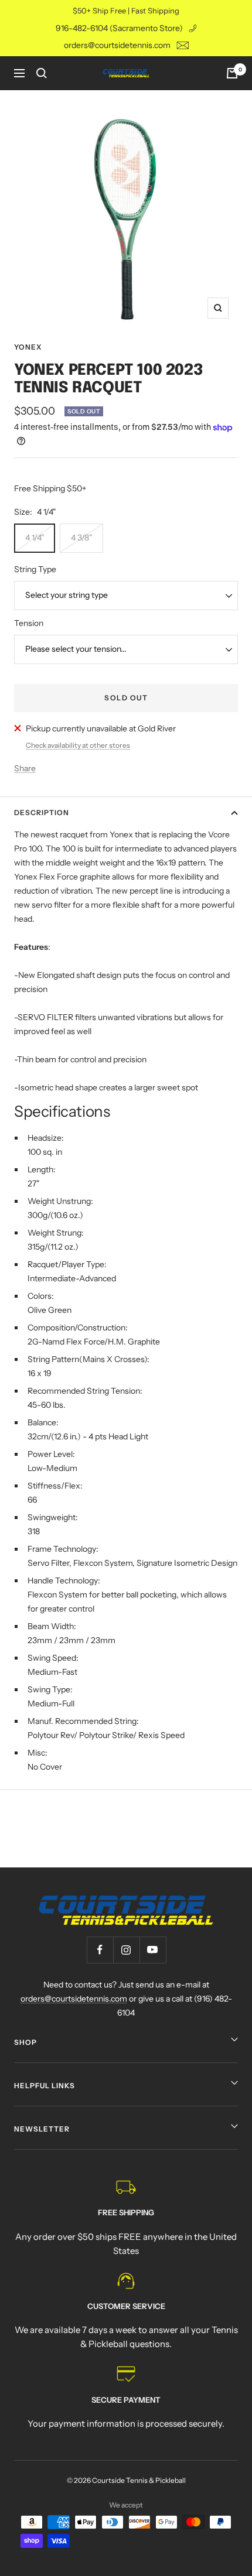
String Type (35, 569)
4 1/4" (35, 538)
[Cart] (232, 73)
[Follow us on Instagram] (126, 1950)
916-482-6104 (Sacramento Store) (119, 28)
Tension (29, 623)
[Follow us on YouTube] (153, 1950)
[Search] (42, 73)
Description (42, 813)
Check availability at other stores (78, 745)
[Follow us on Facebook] (100, 1950)
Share (25, 768)
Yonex (28, 347)
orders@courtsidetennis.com (117, 45)
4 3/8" (81, 538)
